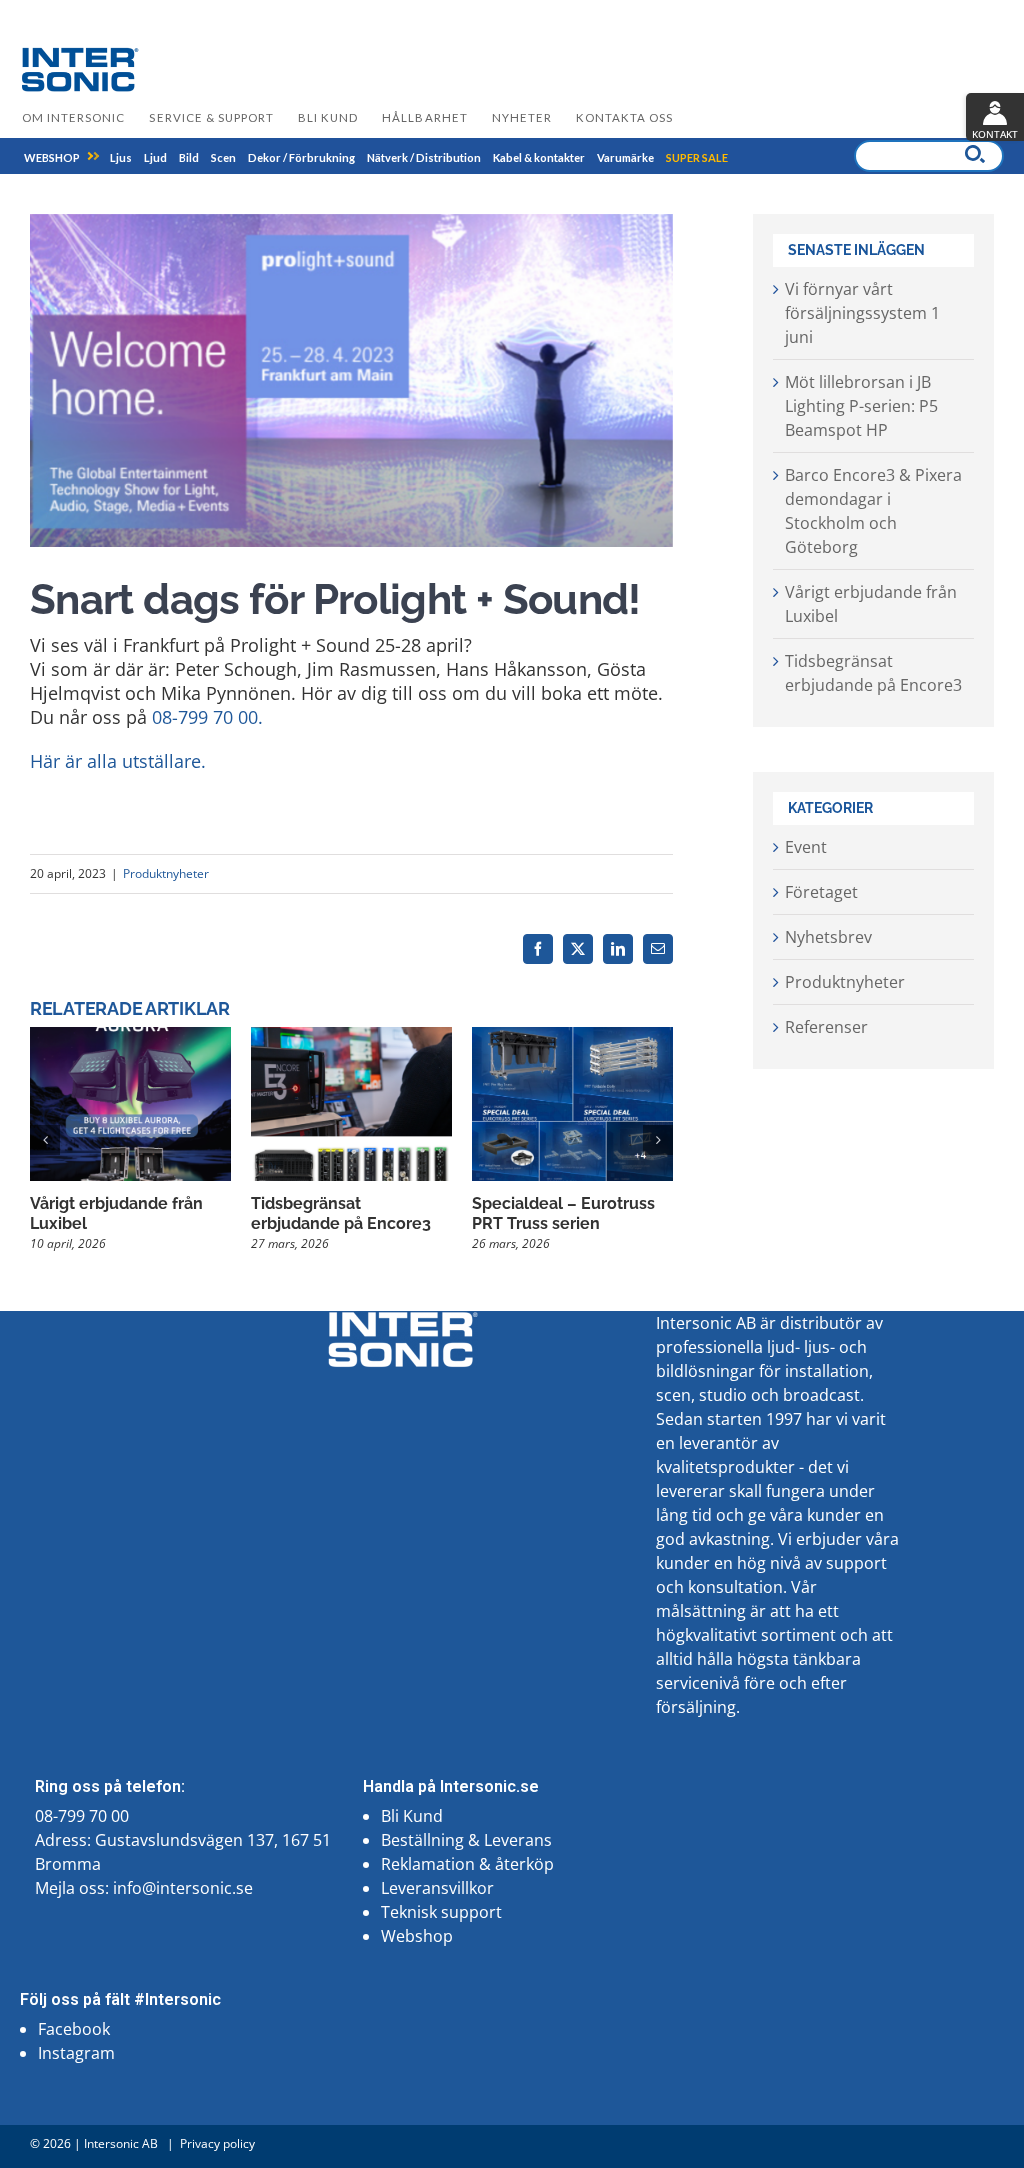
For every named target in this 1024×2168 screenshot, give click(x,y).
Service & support (211, 117)
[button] (45, 1140)
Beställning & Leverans (466, 1840)
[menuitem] (52, 157)
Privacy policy (217, 2143)
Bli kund (328, 117)
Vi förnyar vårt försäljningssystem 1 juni (862, 313)
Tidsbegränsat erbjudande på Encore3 (341, 1213)
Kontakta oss (624, 117)
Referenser (826, 1027)
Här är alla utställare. (118, 761)
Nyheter (522, 117)
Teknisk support (441, 1912)
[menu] (376, 156)
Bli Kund (412, 1816)
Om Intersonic (73, 117)
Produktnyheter (166, 873)
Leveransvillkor (437, 1888)
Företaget (821, 892)
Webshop (417, 1936)
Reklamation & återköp (467, 1864)
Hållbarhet (424, 117)
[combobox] (929, 156)
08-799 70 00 (82, 1816)
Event (806, 847)
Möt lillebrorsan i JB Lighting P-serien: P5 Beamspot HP (861, 406)
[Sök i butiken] (975, 154)
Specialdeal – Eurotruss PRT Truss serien (563, 1213)
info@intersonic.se (183, 1888)
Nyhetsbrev (828, 937)
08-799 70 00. (207, 717)
